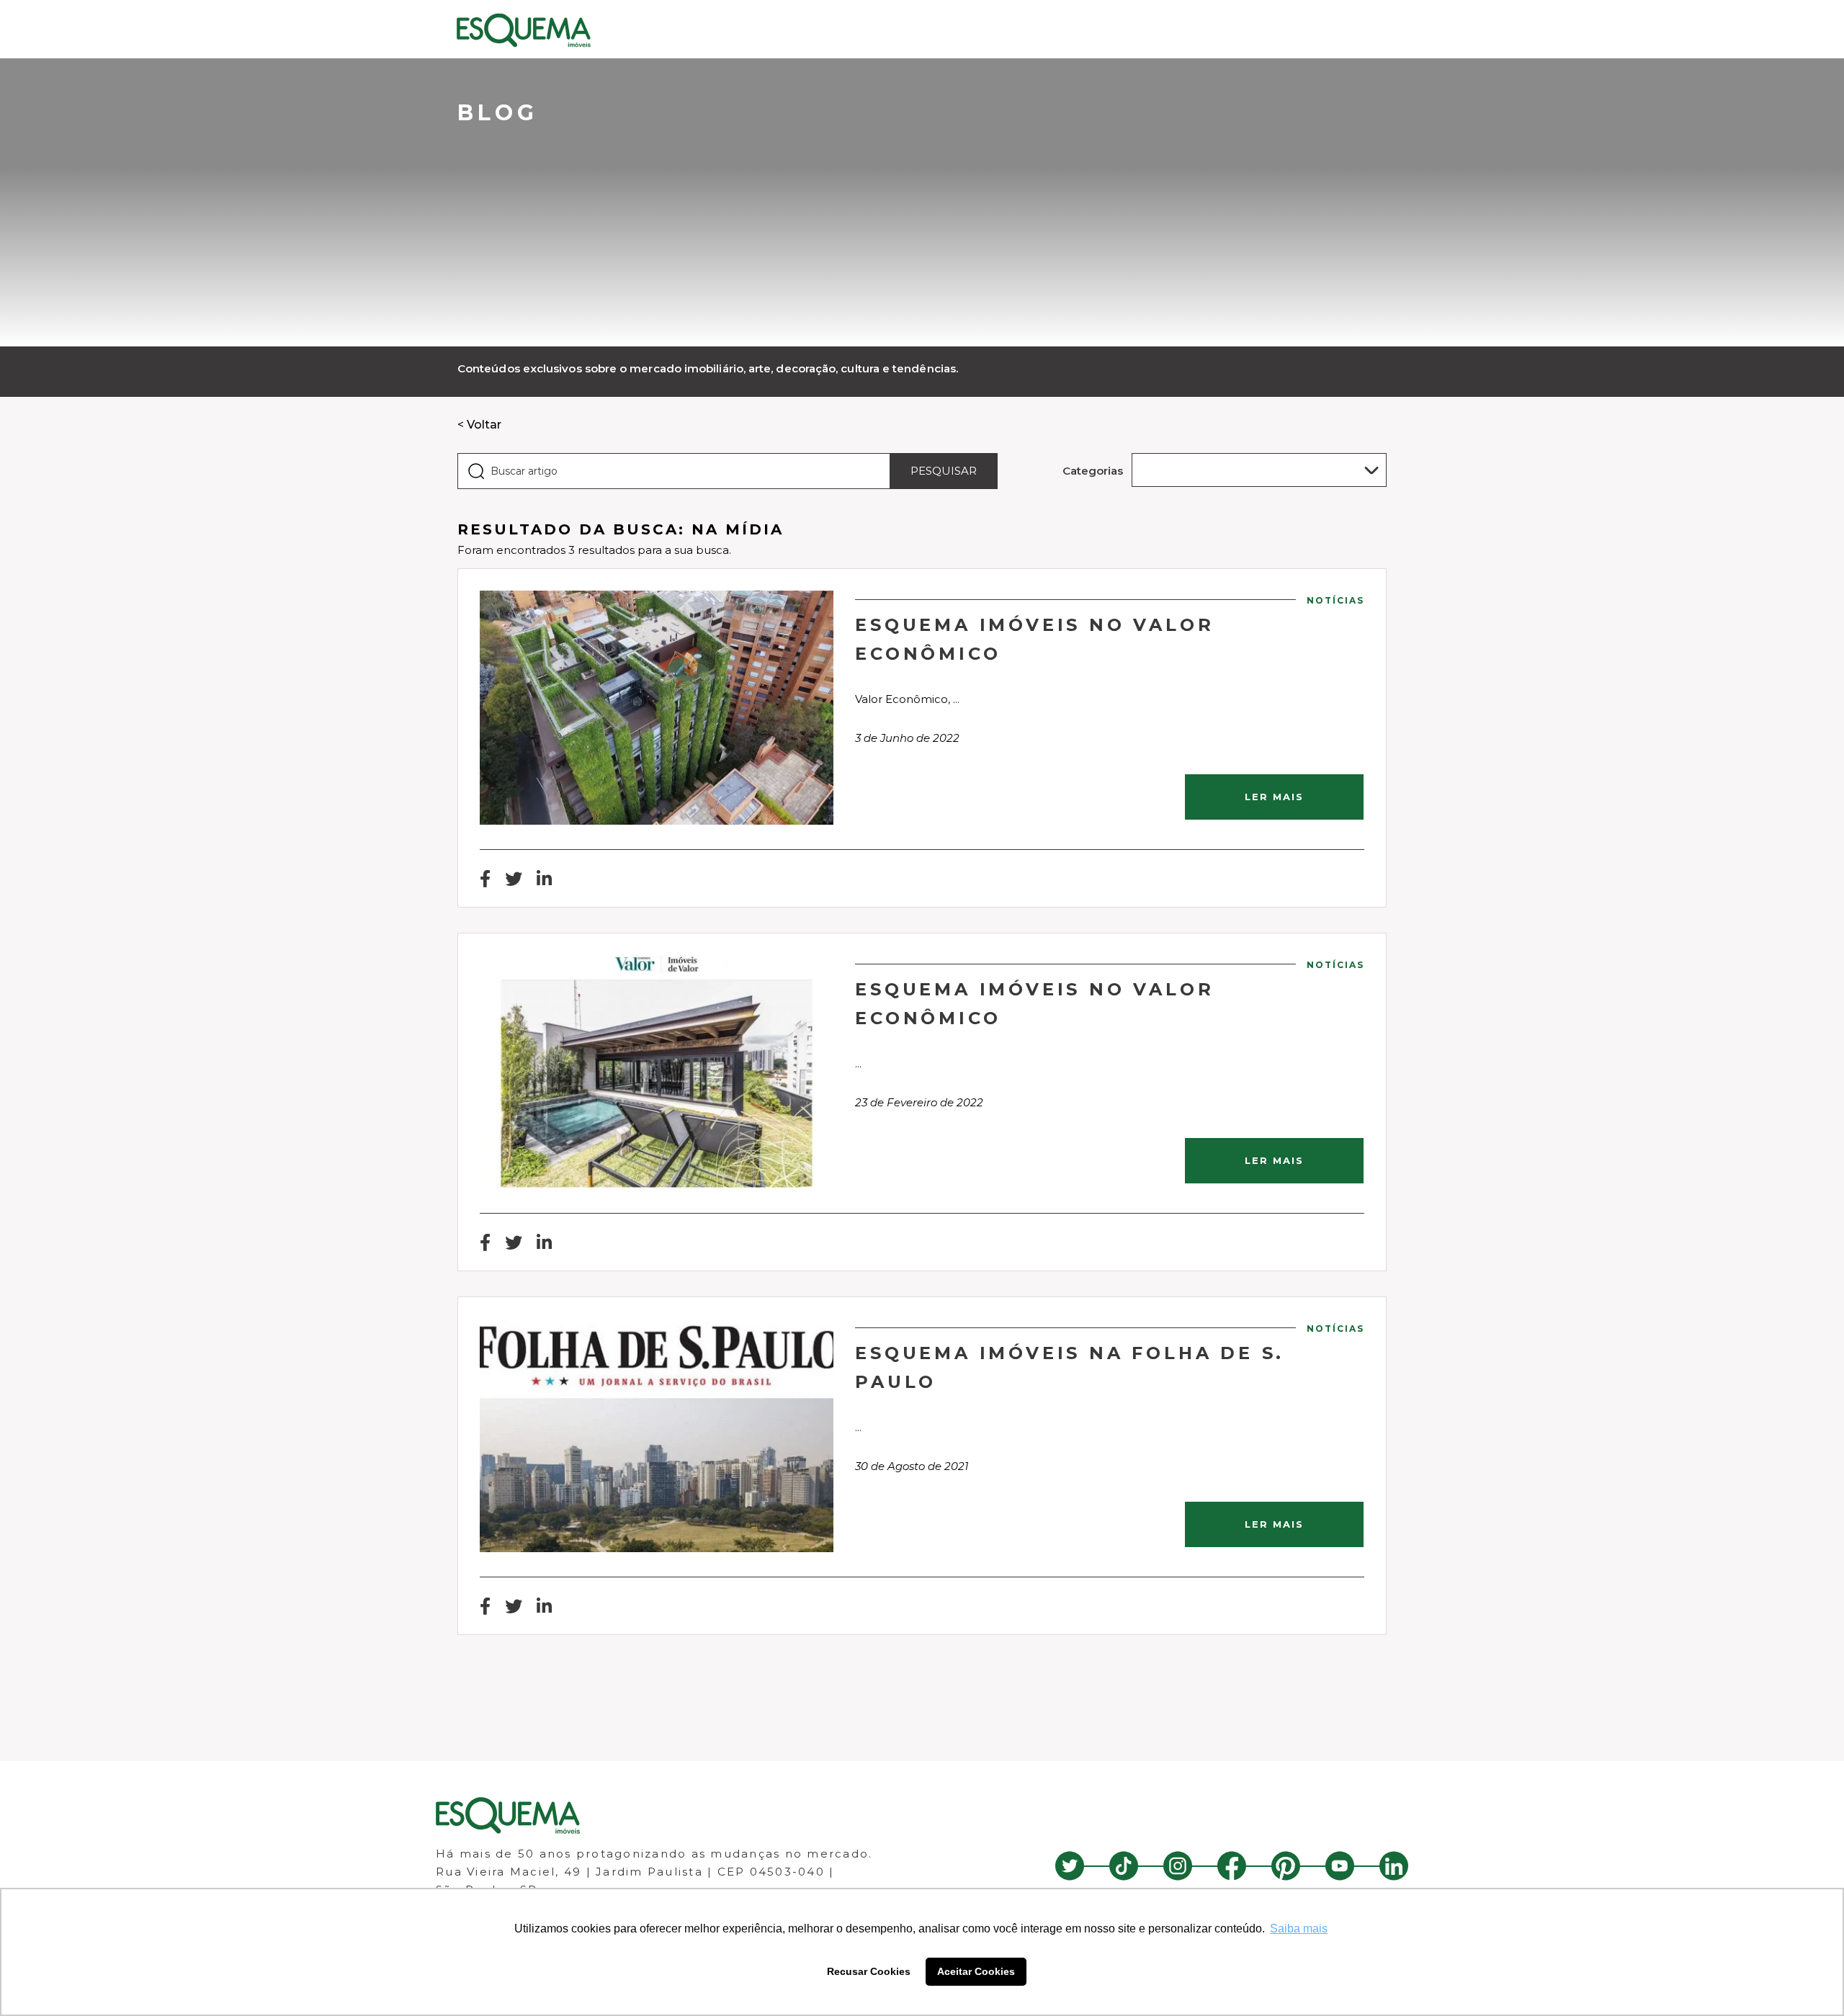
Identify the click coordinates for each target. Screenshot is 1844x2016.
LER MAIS (1274, 797)
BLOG (498, 113)
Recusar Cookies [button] (869, 1971)
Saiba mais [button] (1299, 1928)
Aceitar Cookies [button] (976, 1971)
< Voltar (479, 425)
